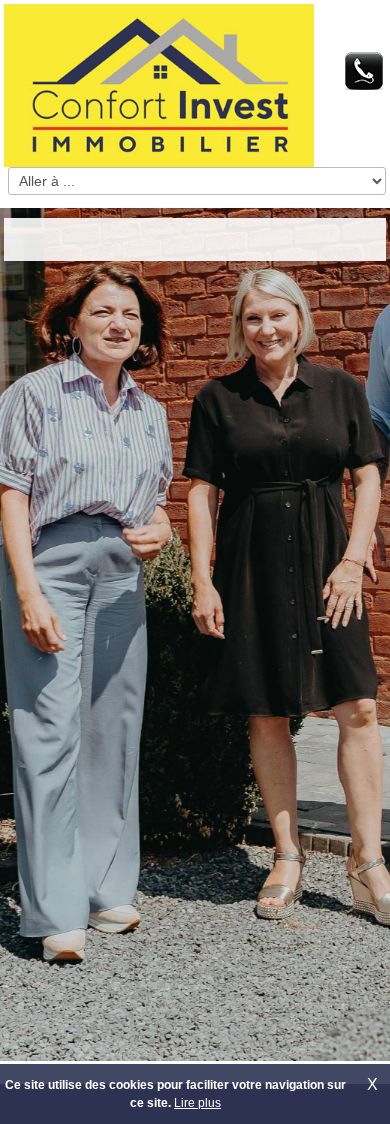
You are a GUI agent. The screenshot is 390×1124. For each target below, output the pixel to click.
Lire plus (197, 1103)
